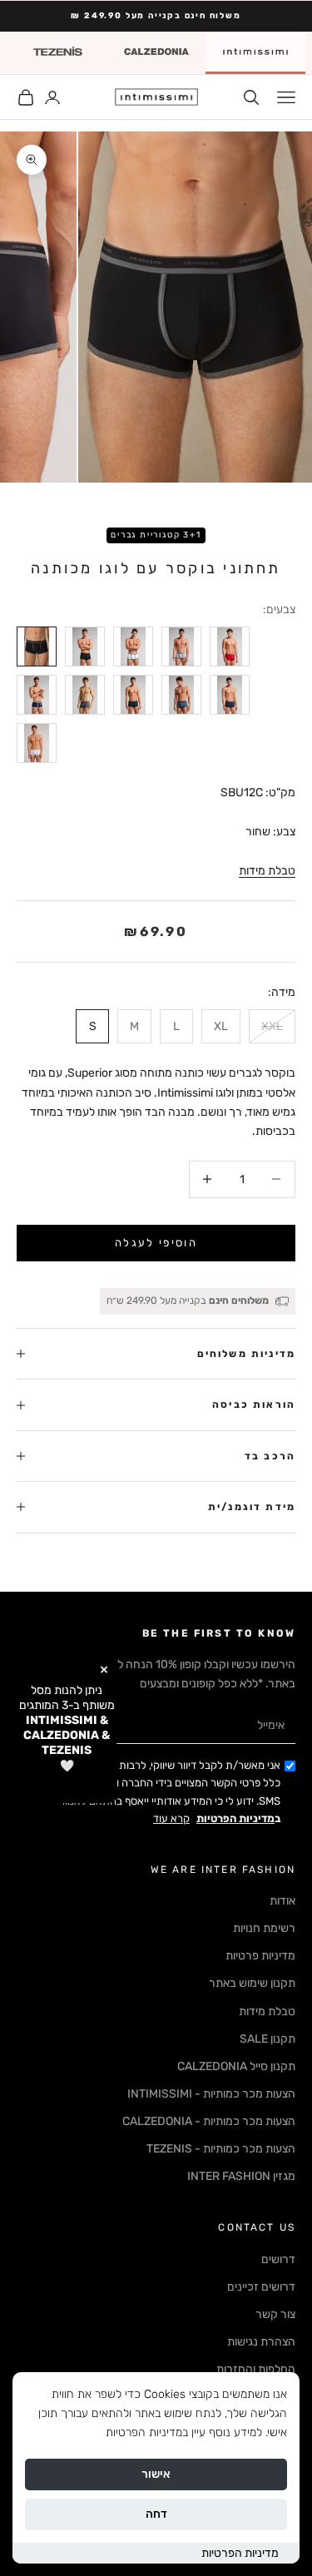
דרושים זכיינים (261, 2287)
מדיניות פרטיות (260, 1956)
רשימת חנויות (264, 1928)
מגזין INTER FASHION (241, 2176)
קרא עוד (171, 1818)
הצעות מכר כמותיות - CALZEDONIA (209, 2121)
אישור (156, 2474)
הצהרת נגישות (261, 2342)
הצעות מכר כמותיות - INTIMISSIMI (211, 2094)
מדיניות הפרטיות (240, 2553)
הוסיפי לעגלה (156, 1243)
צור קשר (275, 2314)
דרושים (278, 2259)
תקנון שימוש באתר (252, 1983)
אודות (282, 1901)
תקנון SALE (267, 2039)
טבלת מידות (267, 871)
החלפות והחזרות (256, 2369)
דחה (156, 2514)
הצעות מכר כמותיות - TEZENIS (221, 2149)
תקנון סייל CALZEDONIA (236, 2066)
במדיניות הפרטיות (147, 2432)
